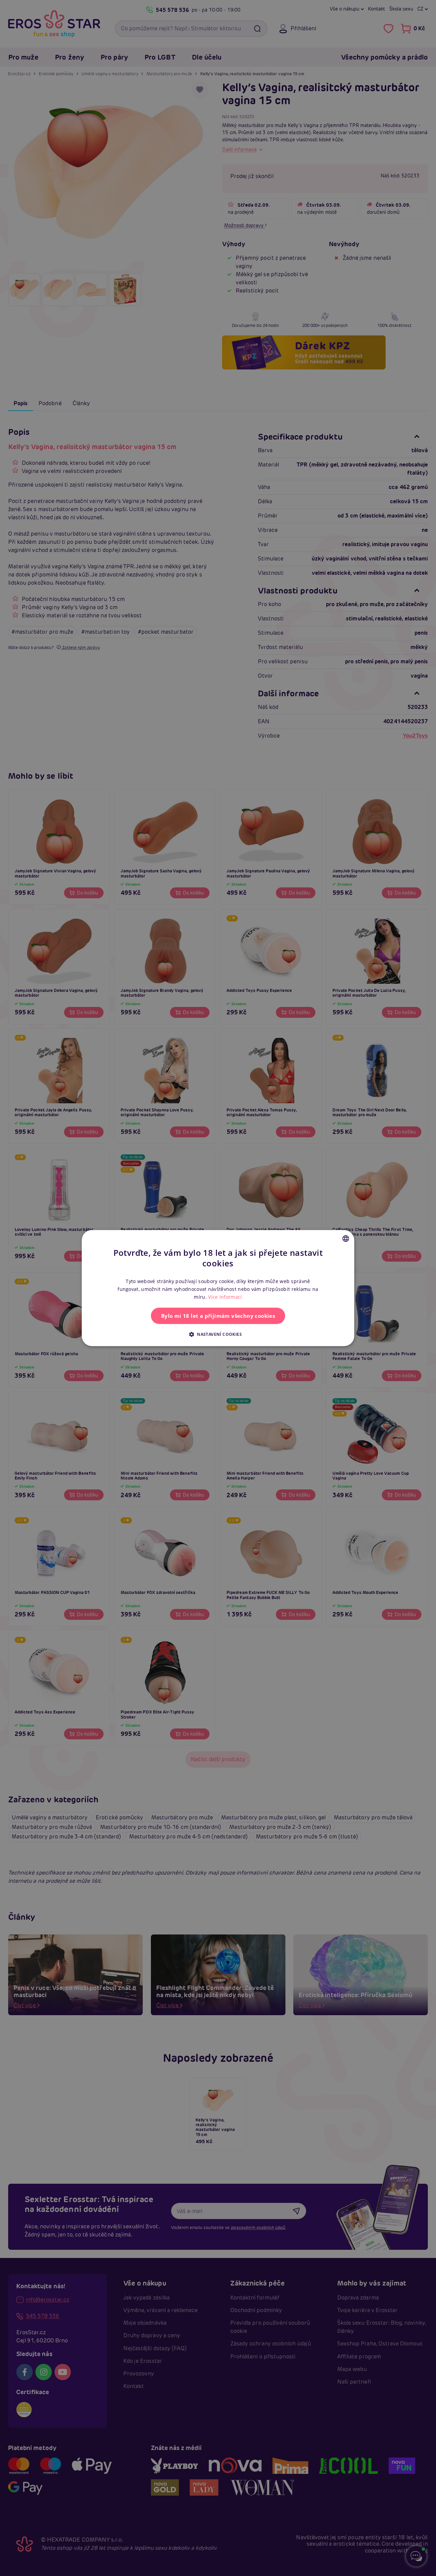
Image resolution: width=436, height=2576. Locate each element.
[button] (218, 1334)
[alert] (218, 1288)
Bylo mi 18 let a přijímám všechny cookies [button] (218, 1316)
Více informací (225, 1297)
